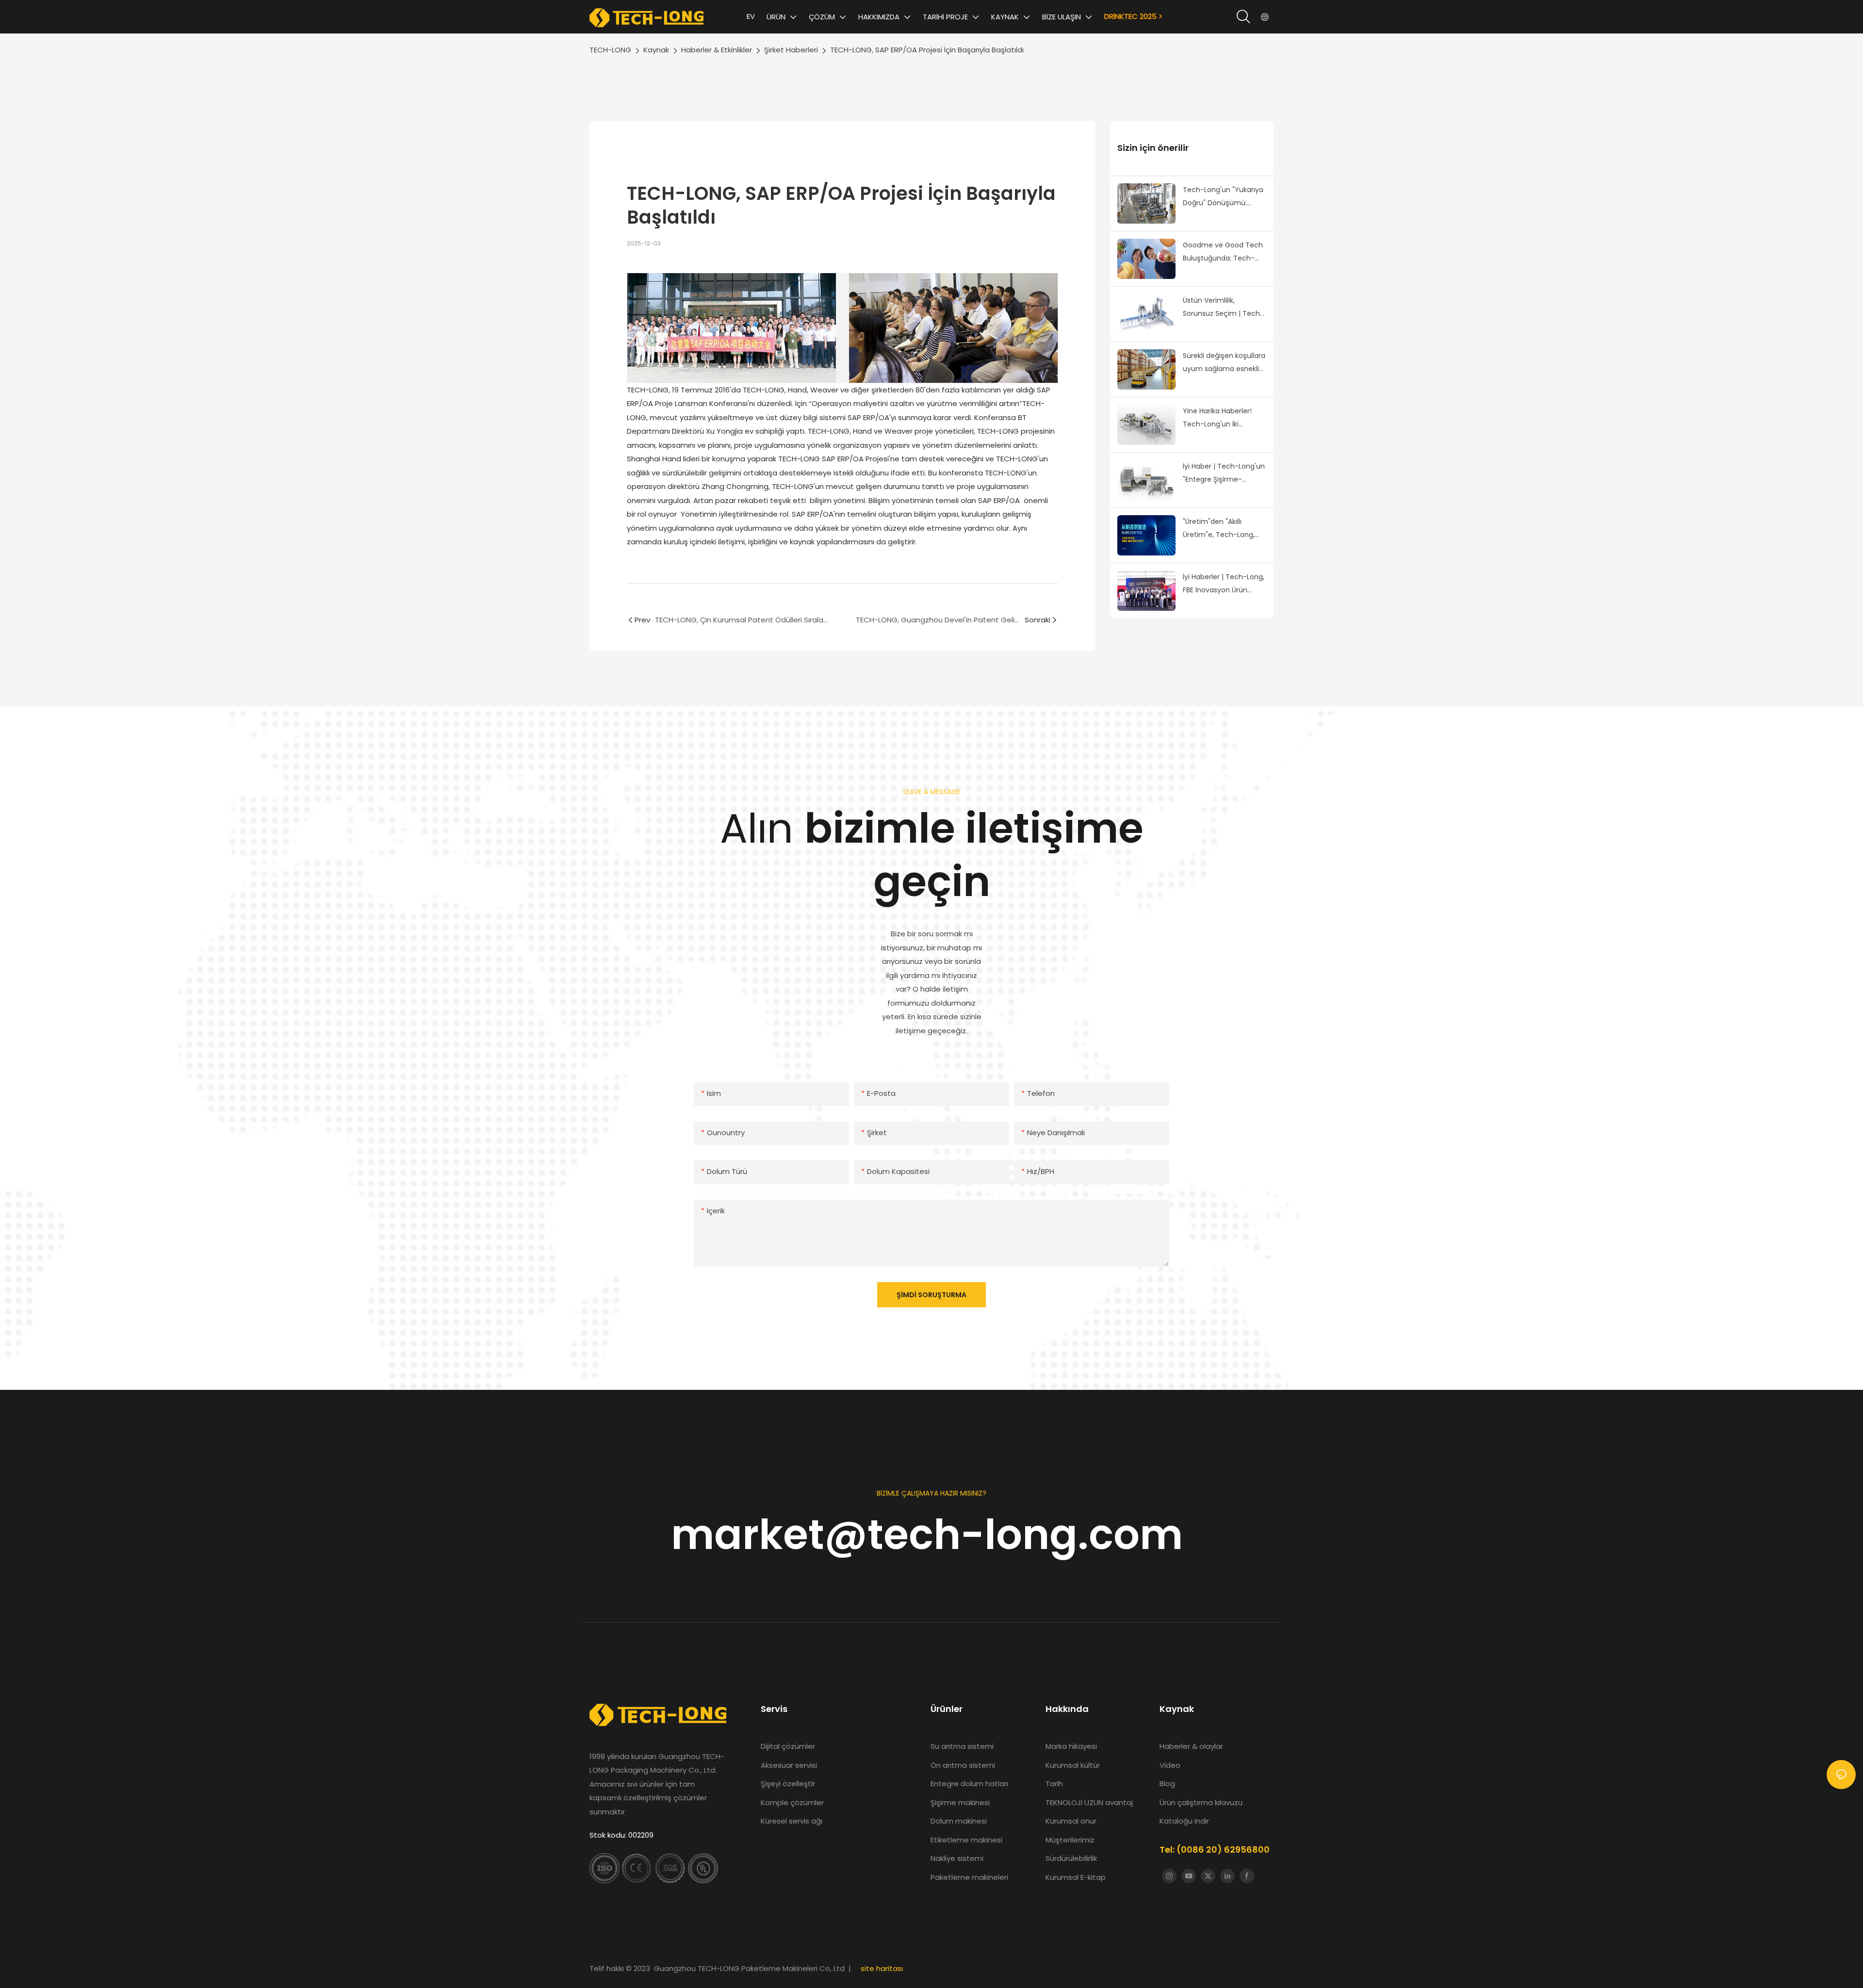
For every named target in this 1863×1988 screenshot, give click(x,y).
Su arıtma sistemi (963, 1746)
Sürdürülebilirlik (1071, 1858)
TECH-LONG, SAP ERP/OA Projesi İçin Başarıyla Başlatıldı (927, 50)
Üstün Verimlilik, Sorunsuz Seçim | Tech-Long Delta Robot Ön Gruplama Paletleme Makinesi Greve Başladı (1223, 308)
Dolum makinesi (959, 1821)
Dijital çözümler (788, 1746)
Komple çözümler (792, 1802)
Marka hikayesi (1072, 1746)
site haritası (882, 1968)
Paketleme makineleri (969, 1877)
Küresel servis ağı (792, 1821)
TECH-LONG (610, 50)
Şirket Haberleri (791, 50)
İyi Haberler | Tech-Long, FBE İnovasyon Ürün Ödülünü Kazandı (1224, 584)
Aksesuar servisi (789, 1765)
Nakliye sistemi (957, 1858)
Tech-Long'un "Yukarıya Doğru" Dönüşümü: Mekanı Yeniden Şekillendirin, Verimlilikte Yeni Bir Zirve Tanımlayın (1224, 197)
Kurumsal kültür (1073, 1765)
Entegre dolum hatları (969, 1784)
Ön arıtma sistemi (963, 1765)
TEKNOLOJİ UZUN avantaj (1089, 1802)
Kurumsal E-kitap (1076, 1877)
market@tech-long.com (932, 1535)
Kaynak (656, 50)
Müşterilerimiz (1070, 1840)
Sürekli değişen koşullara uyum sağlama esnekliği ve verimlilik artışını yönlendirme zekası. (1224, 363)
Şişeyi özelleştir (788, 1784)
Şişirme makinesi (960, 1802)
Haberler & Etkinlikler (717, 50)
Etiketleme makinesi (966, 1840)
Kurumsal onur (1071, 1821)
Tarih (1054, 1784)
